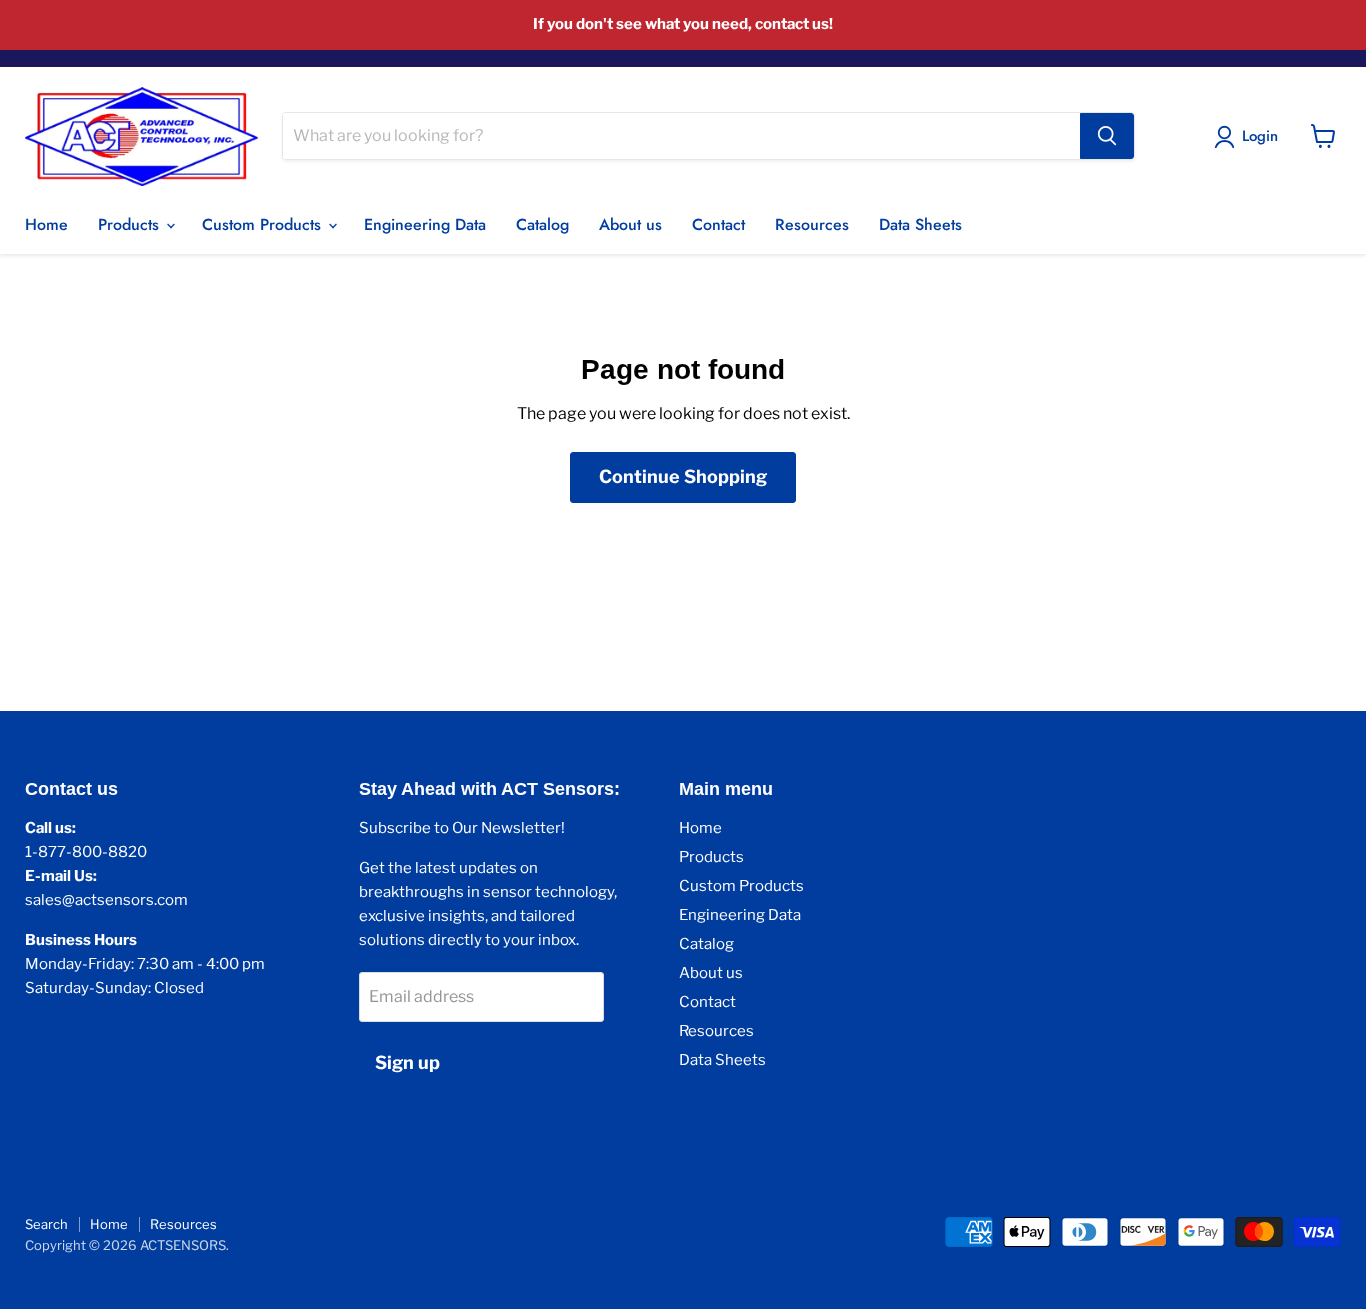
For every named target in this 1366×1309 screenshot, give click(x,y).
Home (46, 224)
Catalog (542, 224)
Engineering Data (425, 224)
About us (630, 224)
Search (46, 1224)
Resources (812, 224)
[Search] (1107, 136)
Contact (718, 224)
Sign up (407, 1062)
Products (131, 224)
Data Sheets (920, 224)
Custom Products (264, 224)
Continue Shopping (683, 476)
